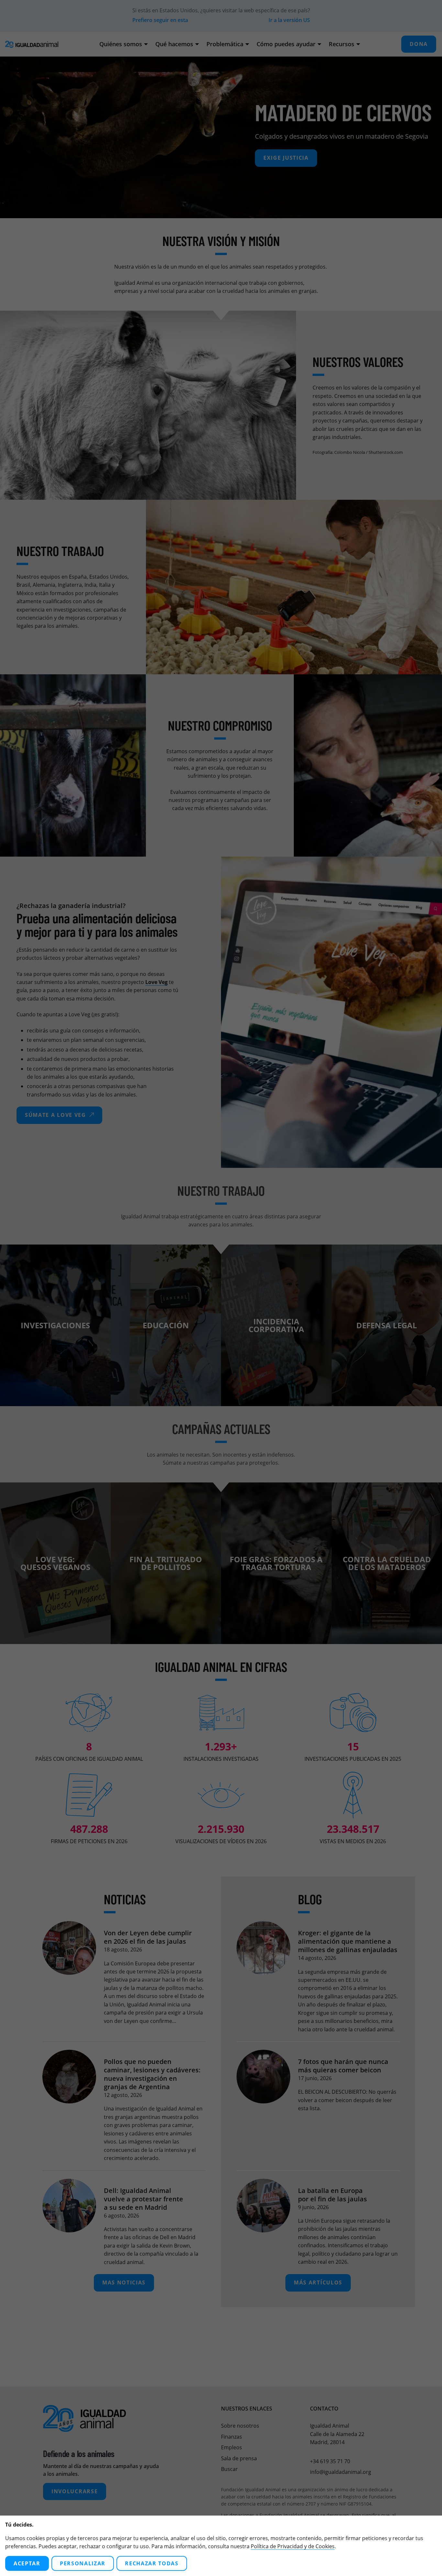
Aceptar (27, 2563)
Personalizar (83, 2563)
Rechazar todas (152, 2563)
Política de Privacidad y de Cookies (293, 2546)
